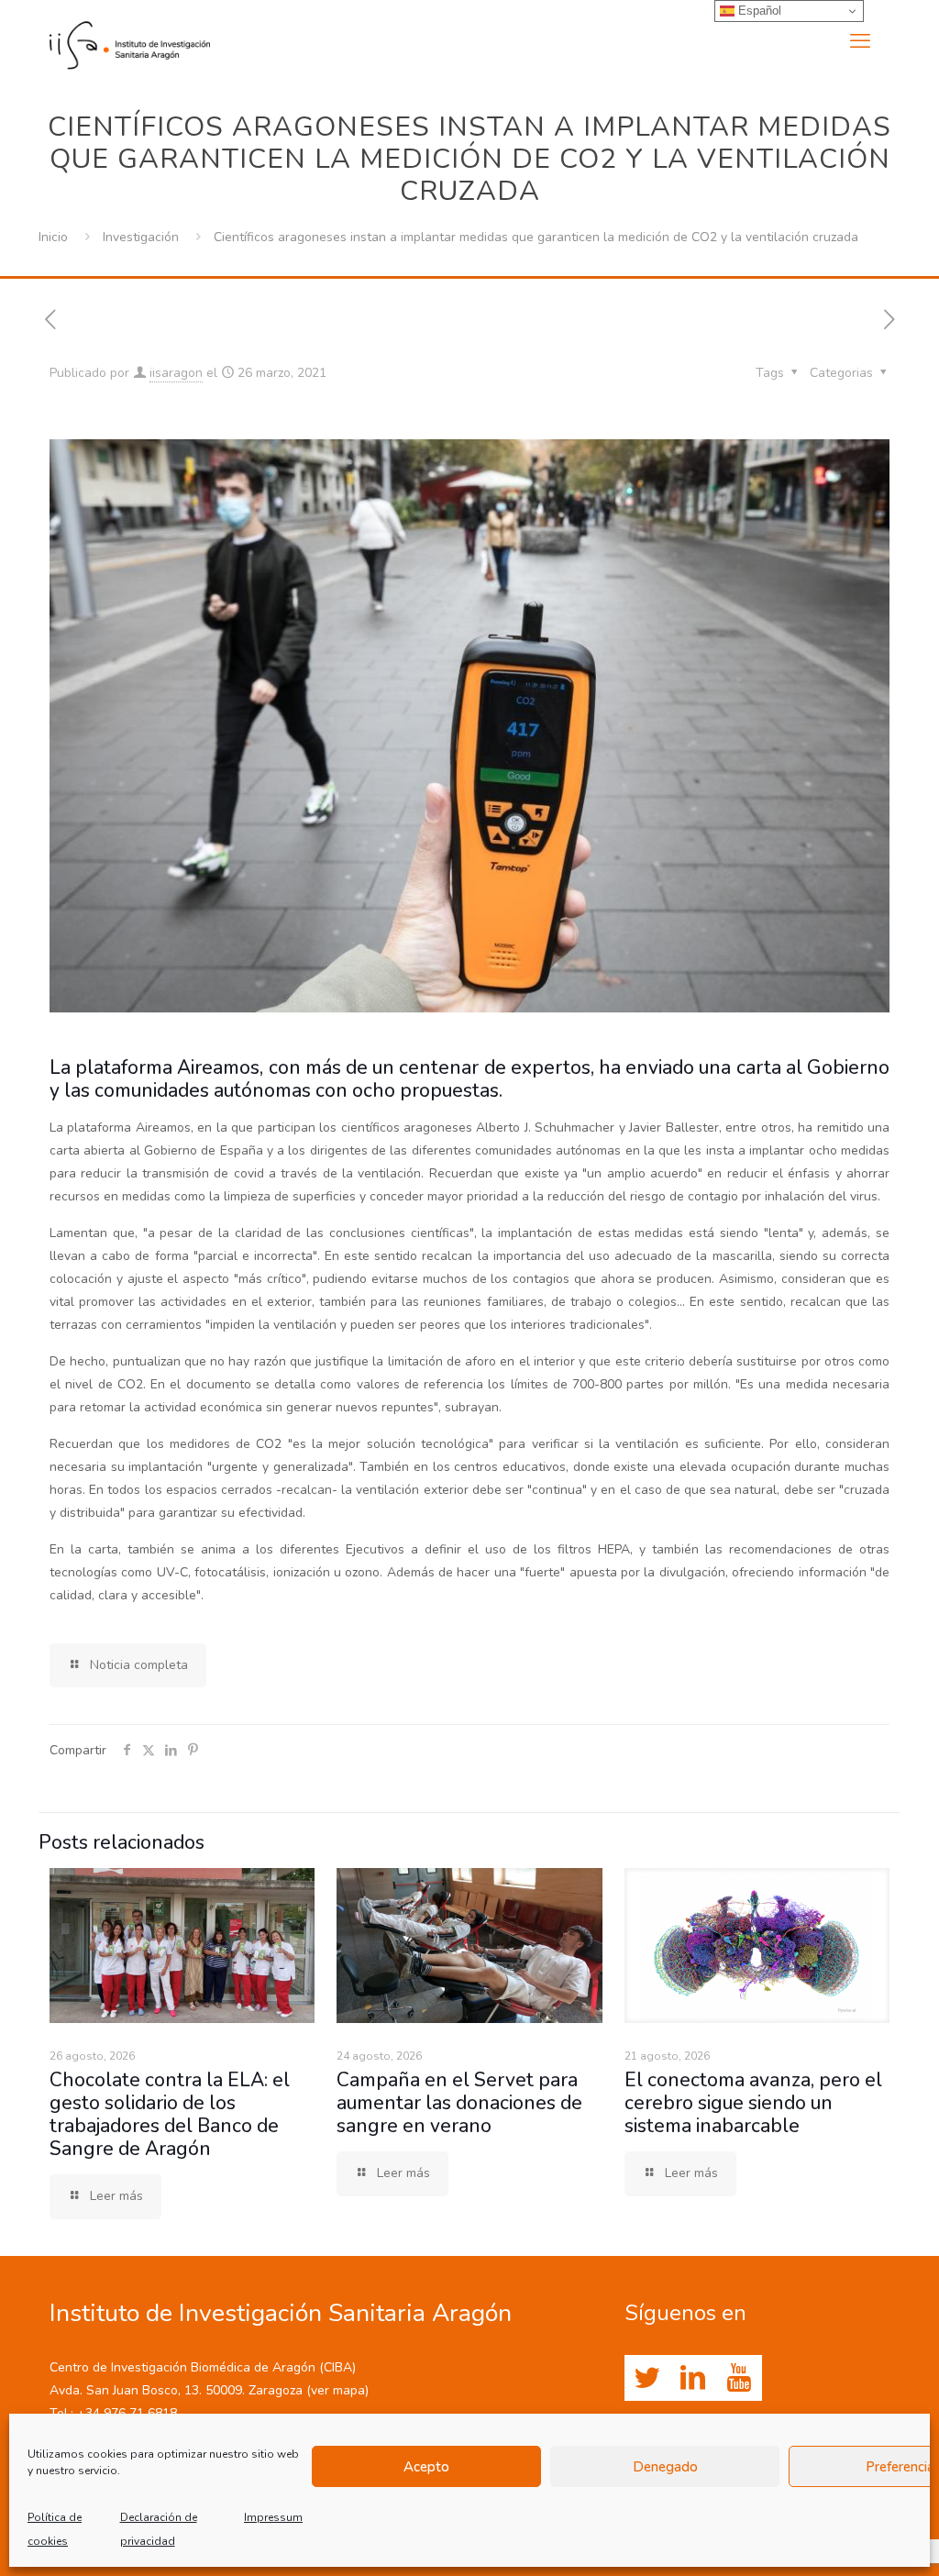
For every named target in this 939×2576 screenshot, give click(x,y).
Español (758, 11)
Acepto (426, 2467)
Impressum (273, 2517)
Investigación (141, 237)
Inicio (53, 237)
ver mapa (338, 2390)
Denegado (665, 2467)
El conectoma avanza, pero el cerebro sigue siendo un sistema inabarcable (753, 2103)
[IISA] (130, 41)
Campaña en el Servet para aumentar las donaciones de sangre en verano (459, 2103)
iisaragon (176, 373)
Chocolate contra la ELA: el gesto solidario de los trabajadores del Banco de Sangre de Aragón (170, 2114)
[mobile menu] (860, 41)
